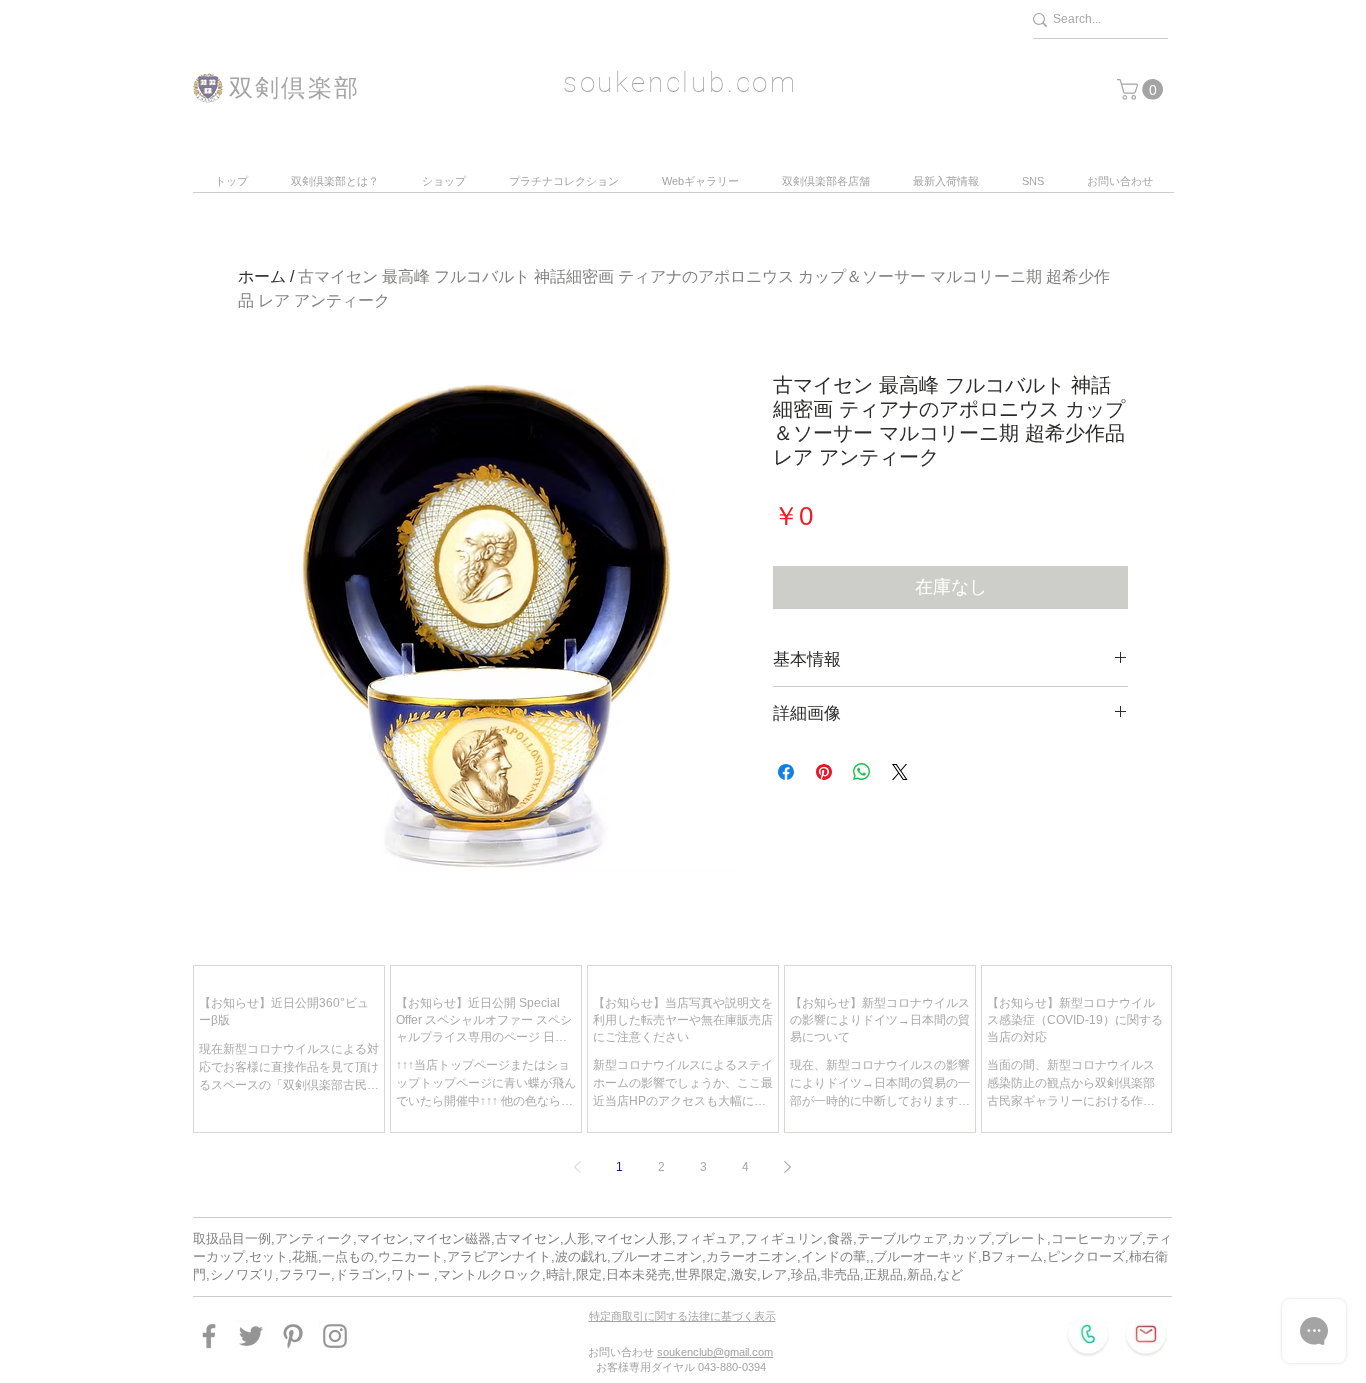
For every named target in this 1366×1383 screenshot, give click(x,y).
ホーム (262, 276)
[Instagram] (335, 1336)
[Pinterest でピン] (824, 772)
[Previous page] (578, 1167)
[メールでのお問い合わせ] (1146, 1334)
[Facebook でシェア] (786, 772)
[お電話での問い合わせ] (1088, 1334)
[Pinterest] (293, 1336)
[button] (1142, 89)
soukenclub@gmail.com (715, 1352)
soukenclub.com (680, 82)
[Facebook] (209, 1336)
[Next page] (788, 1167)
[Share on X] (900, 772)
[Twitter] (251, 1336)
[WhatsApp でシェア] (862, 772)
